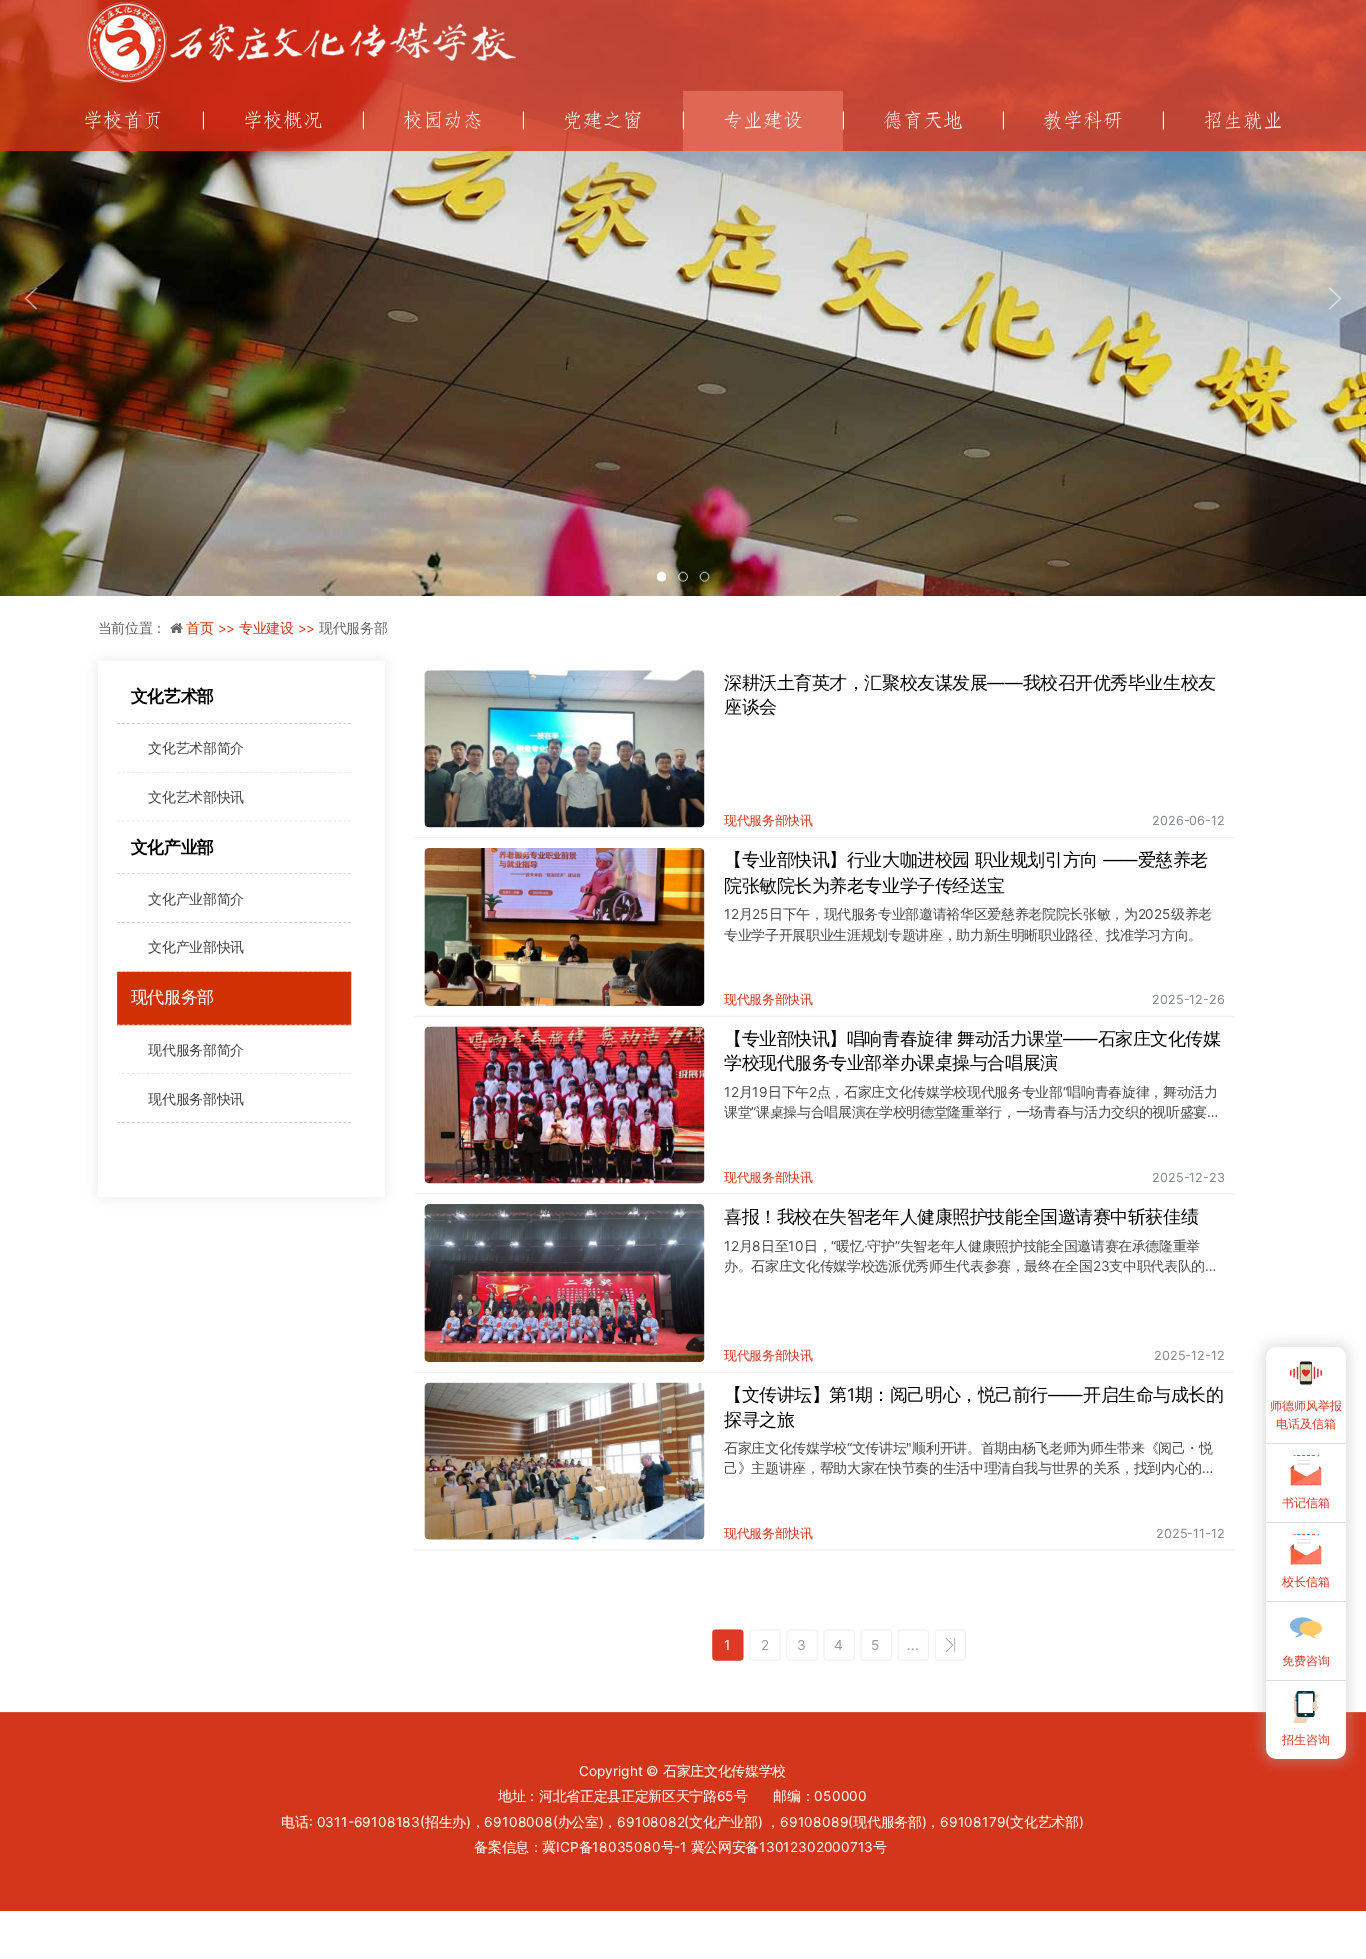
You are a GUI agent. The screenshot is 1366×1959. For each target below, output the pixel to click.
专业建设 (763, 120)
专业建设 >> (279, 628)
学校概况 (283, 120)
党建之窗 (603, 120)
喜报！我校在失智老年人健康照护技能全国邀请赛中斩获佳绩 (961, 1216)
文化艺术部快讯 (196, 796)
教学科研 (1083, 120)
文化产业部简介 (196, 898)
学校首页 (123, 120)
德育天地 (923, 120)
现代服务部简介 (196, 1049)
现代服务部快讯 (196, 1097)
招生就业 (1243, 120)
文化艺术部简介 (196, 747)
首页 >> (212, 628)
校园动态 (443, 120)
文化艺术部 (172, 696)
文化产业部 (172, 847)
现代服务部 (172, 997)
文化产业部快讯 (196, 947)
